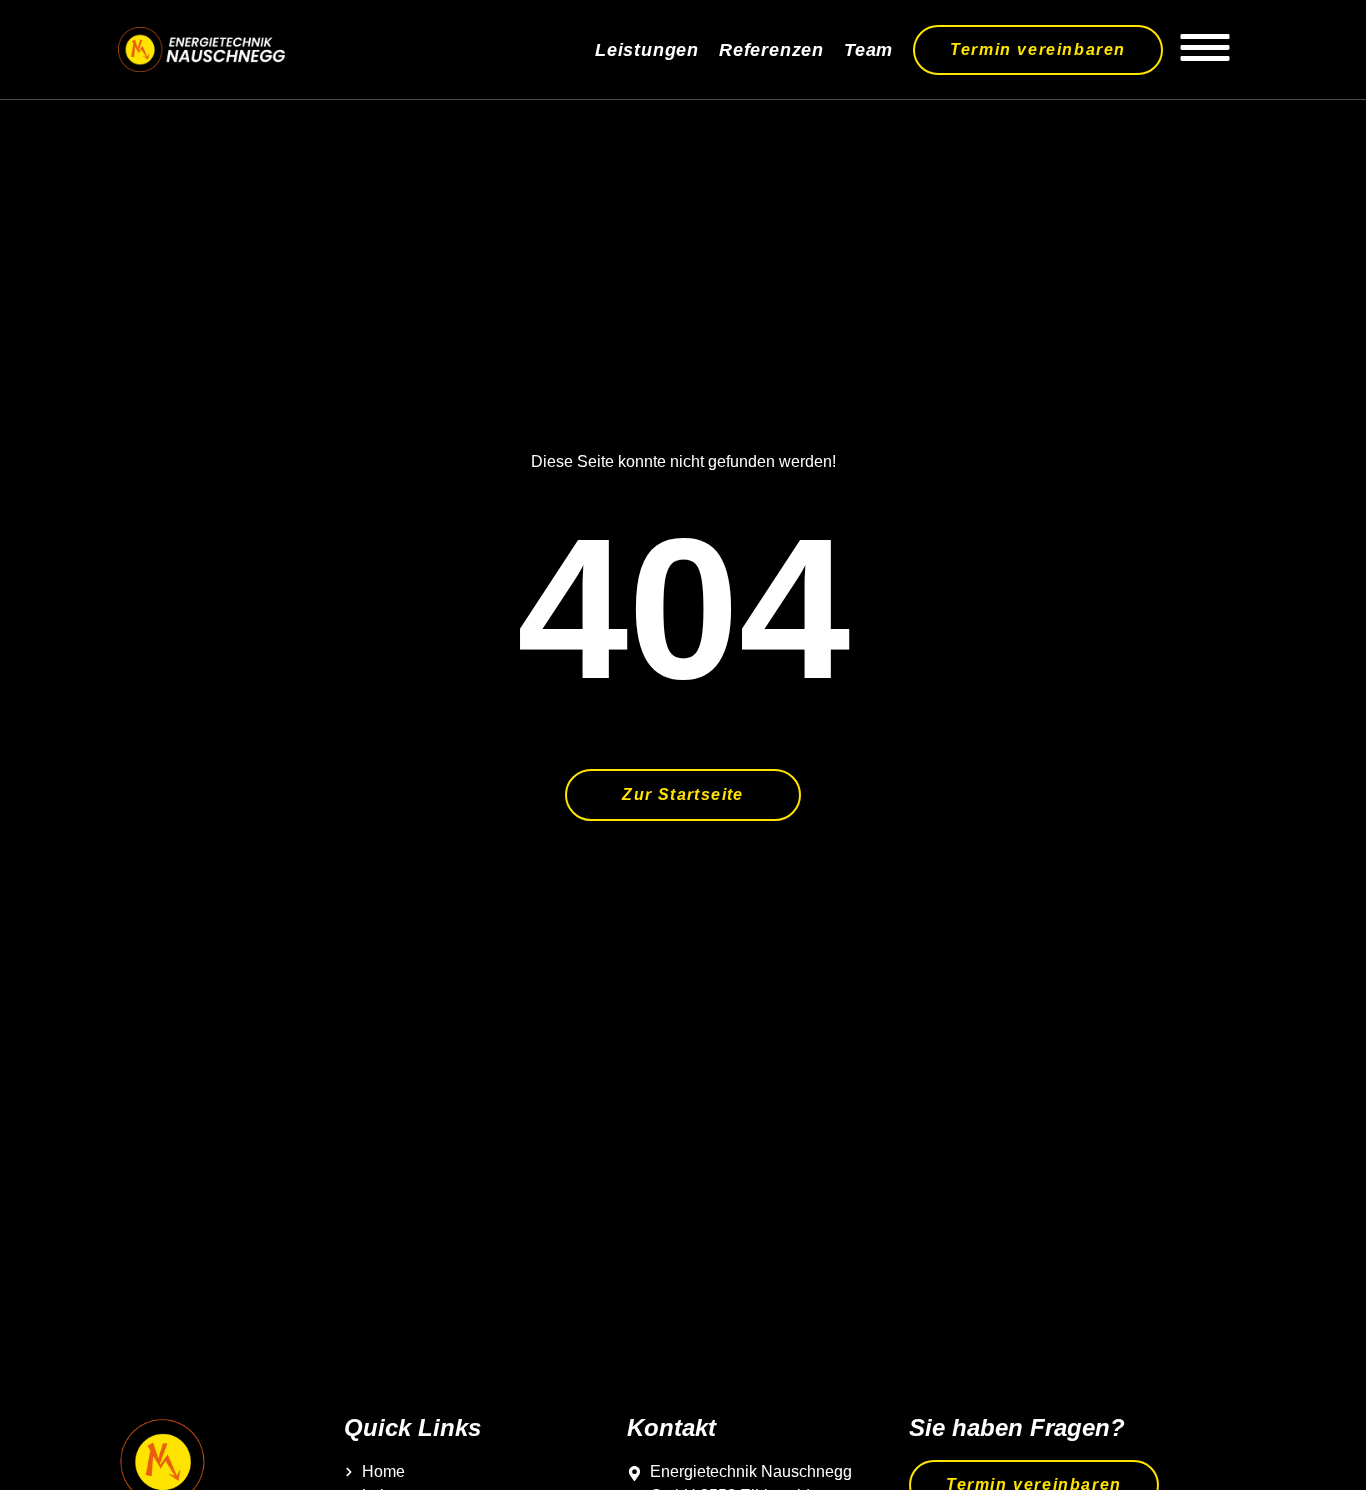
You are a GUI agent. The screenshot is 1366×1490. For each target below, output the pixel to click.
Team (868, 50)
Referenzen (771, 50)
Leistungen (647, 50)
